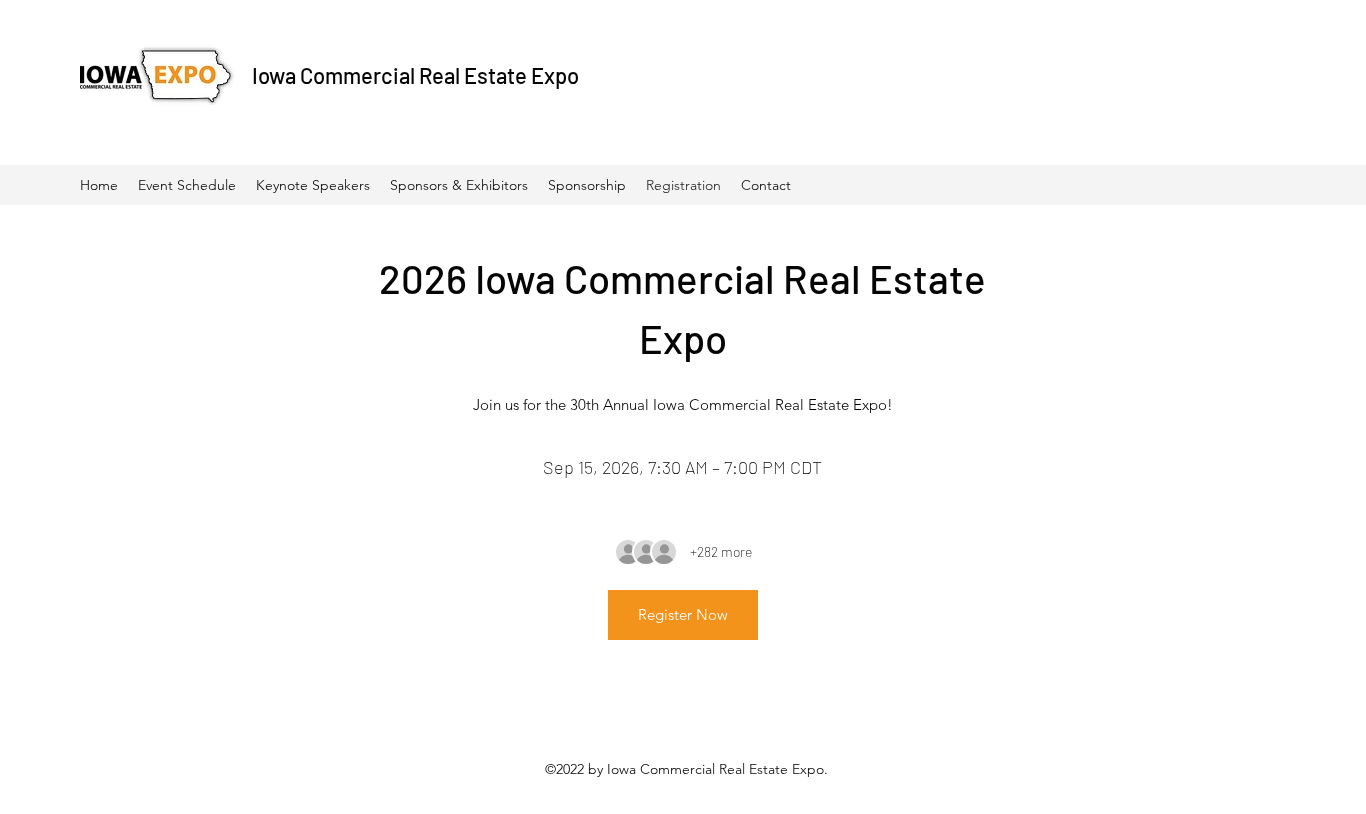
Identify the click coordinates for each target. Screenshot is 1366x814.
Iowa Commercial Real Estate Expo (415, 75)
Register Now (683, 614)
